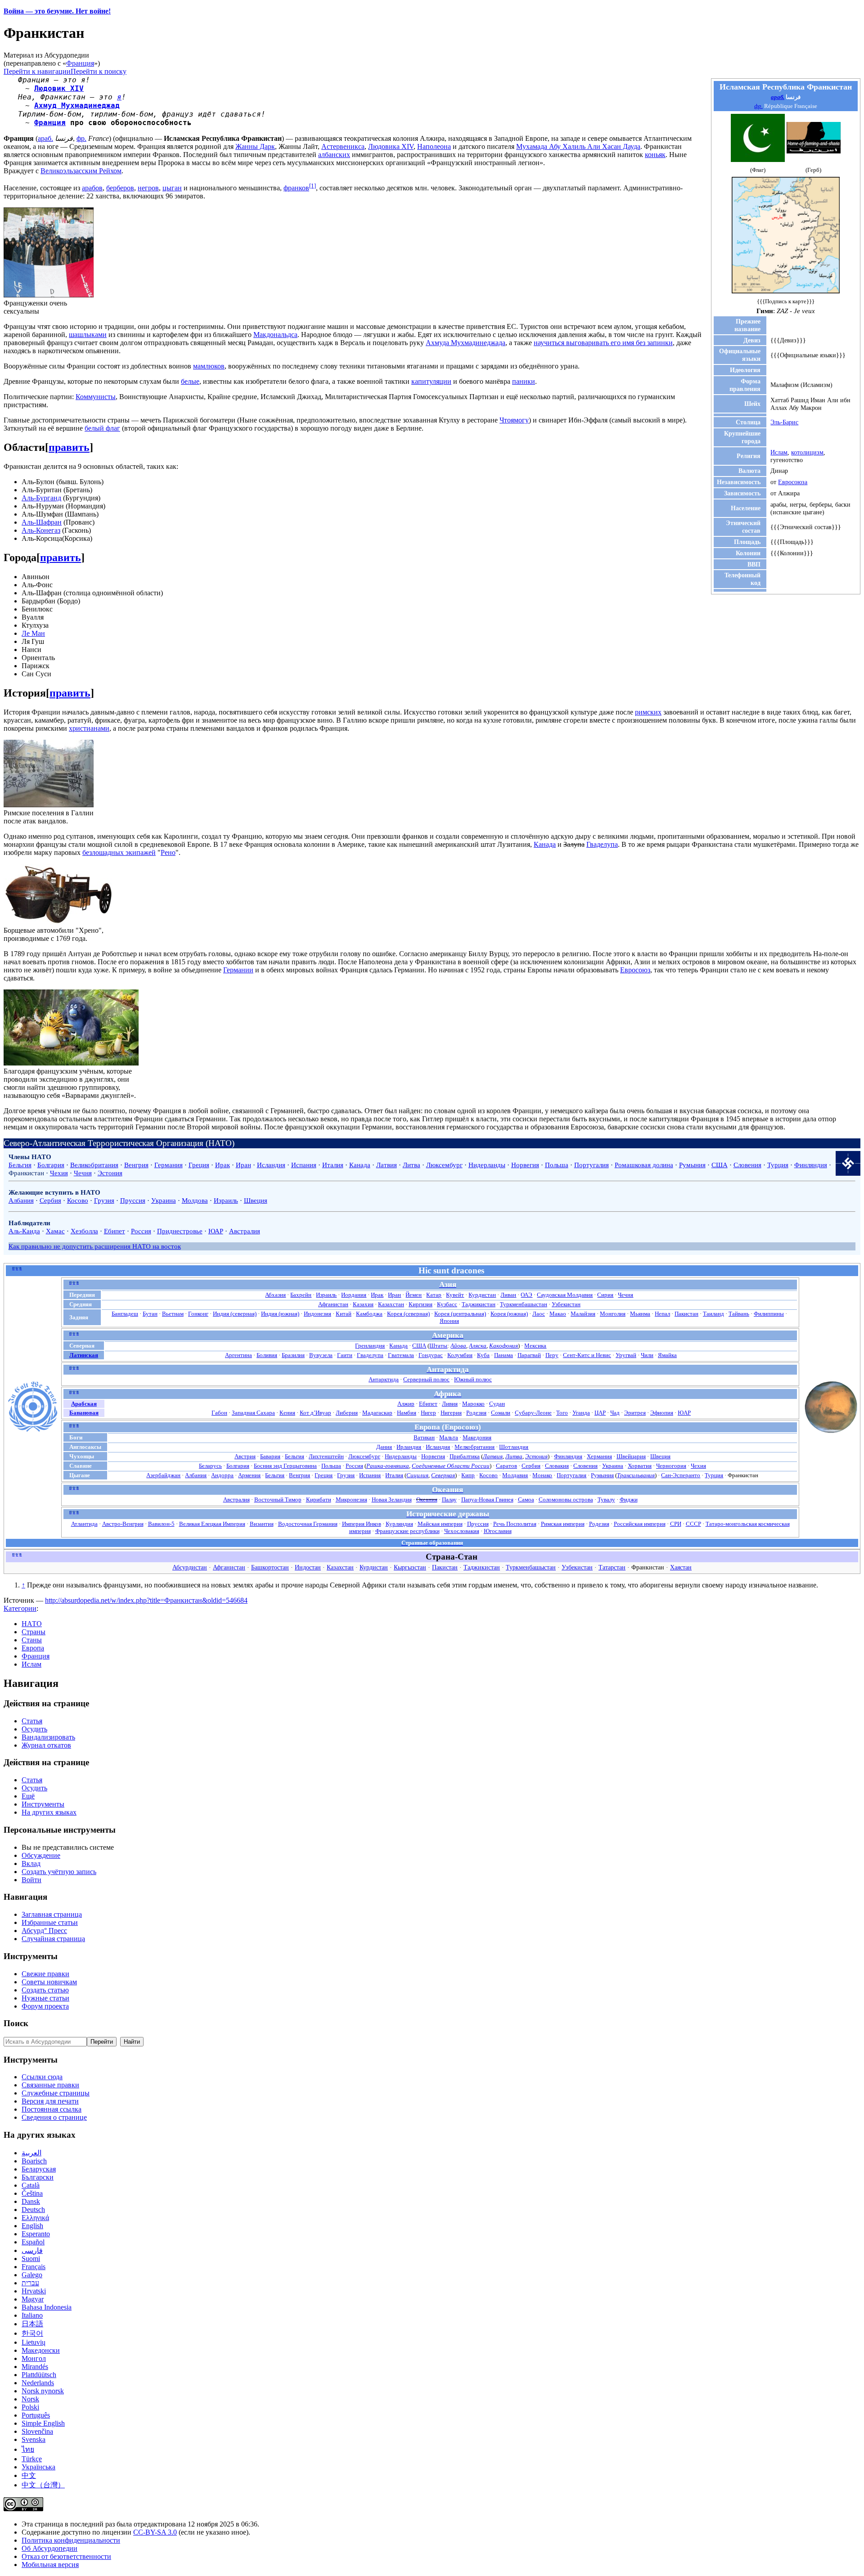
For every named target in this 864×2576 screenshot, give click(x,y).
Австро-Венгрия (123, 1524)
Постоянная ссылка (52, 2109)
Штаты (438, 1346)
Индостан (308, 1567)
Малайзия (583, 1314)
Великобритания (94, 1165)
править (69, 447)
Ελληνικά (35, 2218)
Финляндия (811, 1165)
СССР (693, 1524)
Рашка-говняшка (388, 1466)
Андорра (222, 1475)
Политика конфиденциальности (71, 2540)
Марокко (473, 1404)
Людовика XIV (391, 146)
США (720, 1165)
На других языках (49, 1812)
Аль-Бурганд (41, 498)
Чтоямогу (514, 420)
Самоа (526, 1499)
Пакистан (686, 1314)
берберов (120, 188)
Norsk (30, 2399)
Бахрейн (301, 1295)
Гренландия (370, 1346)
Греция (199, 1165)
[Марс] (831, 1431)
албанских (334, 155)
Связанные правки (50, 2085)
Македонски (41, 2350)
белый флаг (102, 428)
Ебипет (115, 1231)
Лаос (539, 1314)
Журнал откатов (46, 1745)
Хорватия (640, 1466)
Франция (80, 63)
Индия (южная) (280, 1314)
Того (562, 1413)
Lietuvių (34, 2342)
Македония (477, 1437)
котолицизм (807, 452)
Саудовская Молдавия (565, 1295)
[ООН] (33, 1431)
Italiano (32, 2315)
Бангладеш (125, 1314)
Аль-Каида (24, 1231)
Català (31, 2185)
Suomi (31, 2259)
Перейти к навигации (37, 71)
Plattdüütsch (39, 2375)
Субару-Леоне (533, 1413)
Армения (249, 1475)
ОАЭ (526, 1295)
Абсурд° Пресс (44, 1931)
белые (190, 381)
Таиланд (713, 1314)
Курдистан (482, 1295)
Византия (262, 1524)
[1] (313, 186)
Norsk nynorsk (43, 2391)
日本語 (32, 2324)
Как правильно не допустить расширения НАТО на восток (95, 1246)
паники (524, 381)
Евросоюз (635, 970)
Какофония (504, 1346)
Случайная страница (53, 1939)
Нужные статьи (45, 1998)
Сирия (605, 1295)
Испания (304, 1165)
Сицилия (417, 1475)
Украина (164, 1200)
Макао (558, 1314)
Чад (615, 1413)
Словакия (557, 1466)
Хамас (55, 1231)
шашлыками (88, 335)
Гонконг (198, 1314)
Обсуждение (41, 1855)
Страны (34, 1632)
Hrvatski (34, 2291)
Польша (557, 1165)
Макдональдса (275, 335)
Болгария (51, 1165)
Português (36, 2415)
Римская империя (563, 1524)
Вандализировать (48, 1737)
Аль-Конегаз (41, 530)
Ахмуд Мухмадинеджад (77, 106)
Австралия (245, 1231)
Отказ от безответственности (66, 2556)
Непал (662, 1314)
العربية (31, 2153)
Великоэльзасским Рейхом (81, 171)
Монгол (34, 2358)
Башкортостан (270, 1567)
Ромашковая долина (644, 1165)
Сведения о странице (54, 2117)
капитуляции (431, 381)
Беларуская (39, 2169)
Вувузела (321, 1355)
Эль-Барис (784, 422)
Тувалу (606, 1499)
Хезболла (84, 1231)
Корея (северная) (408, 1314)
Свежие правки (45, 1974)
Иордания (354, 1295)
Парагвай (529, 1355)
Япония (449, 1321)
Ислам (779, 452)
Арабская (84, 1404)
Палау (449, 1499)
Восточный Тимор (278, 1499)
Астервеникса (343, 146)
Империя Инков (362, 1524)
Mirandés (35, 2367)
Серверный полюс (426, 1379)
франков (296, 188)
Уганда (581, 1413)
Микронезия (351, 1499)
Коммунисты (96, 397)
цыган (172, 188)
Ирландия (409, 1447)
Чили (647, 1355)
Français (34, 2267)
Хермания (599, 1456)
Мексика (535, 1346)
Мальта (449, 1437)
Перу (552, 1355)
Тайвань (739, 1314)
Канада (545, 844)
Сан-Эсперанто (681, 1475)
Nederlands (38, 2383)
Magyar (33, 2299)
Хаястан (681, 1567)
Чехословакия (462, 1531)
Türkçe (32, 2459)
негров (148, 188)
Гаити (345, 1355)
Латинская (84, 1355)
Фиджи (629, 1499)
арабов (92, 188)
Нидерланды (487, 1165)
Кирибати (319, 1499)
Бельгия (20, 1165)
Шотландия (514, 1447)
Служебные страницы (56, 2093)
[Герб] (814, 151)
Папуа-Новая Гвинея (487, 1499)
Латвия (387, 1165)
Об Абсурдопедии (49, 2548)
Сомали (501, 1413)
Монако (542, 1475)
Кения (287, 1413)
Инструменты (43, 1804)
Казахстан (391, 1304)
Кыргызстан (410, 1567)
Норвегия (525, 1165)
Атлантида (84, 1524)
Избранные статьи (50, 1922)
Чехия (59, 1173)
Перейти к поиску (99, 71)
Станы (32, 1640)
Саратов (506, 1466)
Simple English (43, 2423)
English (32, 2226)
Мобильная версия (50, 2565)
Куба (483, 1355)
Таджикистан (479, 1304)
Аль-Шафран (42, 522)
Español (33, 2242)
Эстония (110, 1173)
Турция (778, 1165)
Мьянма (640, 1314)
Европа (33, 1648)
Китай (344, 1314)
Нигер (428, 1413)
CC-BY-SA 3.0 (155, 2532)
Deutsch (33, 2210)
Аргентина (238, 1355)
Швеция (256, 1200)
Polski (30, 2407)
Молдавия (515, 1475)
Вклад (31, 1863)
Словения (747, 1165)
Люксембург (444, 1165)
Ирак (223, 1165)
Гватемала (401, 1355)
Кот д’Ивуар (315, 1413)
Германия (169, 1165)
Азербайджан (163, 1475)
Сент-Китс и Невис (587, 1355)
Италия (333, 1165)
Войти (31, 1880)
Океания (427, 1499)
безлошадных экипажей (119, 852)
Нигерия (451, 1413)
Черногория (671, 1466)
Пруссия (133, 1200)
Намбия (407, 1413)
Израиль (226, 1200)
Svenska (34, 2439)
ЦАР (600, 1413)
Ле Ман (33, 633)
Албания (21, 1200)
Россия (141, 1231)
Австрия (245, 1456)
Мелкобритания (475, 1447)
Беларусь (210, 1466)
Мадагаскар (377, 1413)
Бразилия (293, 1355)
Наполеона (434, 146)
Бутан (150, 1314)
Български (38, 2177)
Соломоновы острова (566, 1499)
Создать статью (45, 1990)
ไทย (28, 2449)
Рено (168, 852)
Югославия (498, 1531)
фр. (758, 106)
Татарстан (612, 1567)
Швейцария (631, 1456)
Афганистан (333, 1304)
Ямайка (667, 1355)
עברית (30, 2283)
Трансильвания (636, 1475)
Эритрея (635, 1413)
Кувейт (455, 1295)
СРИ (676, 1524)
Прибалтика (465, 1456)
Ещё (28, 1796)
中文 (29, 2475)
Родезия (476, 1413)
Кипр (468, 1475)
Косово (78, 1200)
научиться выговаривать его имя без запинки (603, 343)
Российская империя (640, 1524)
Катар (434, 1295)
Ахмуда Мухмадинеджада (466, 343)
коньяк (655, 155)
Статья (32, 1721)
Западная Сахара (253, 1413)
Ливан (508, 1295)
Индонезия (317, 1314)
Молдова (195, 1200)
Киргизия (421, 1304)
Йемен (414, 1295)
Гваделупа (602, 844)
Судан (497, 1404)
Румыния (692, 1165)
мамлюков (209, 366)
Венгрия (136, 1165)
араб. (778, 97)
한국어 (32, 2333)
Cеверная (443, 1475)
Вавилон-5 (161, 1524)
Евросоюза (793, 482)
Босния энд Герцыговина (285, 1466)
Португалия (592, 1165)
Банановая (84, 1413)
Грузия (104, 1200)
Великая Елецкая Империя (212, 1524)
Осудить (34, 1729)
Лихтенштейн (326, 1456)
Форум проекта (45, 2006)
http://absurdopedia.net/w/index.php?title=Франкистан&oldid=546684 (146, 1600)
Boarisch (34, 2161)
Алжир (406, 1404)
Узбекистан (566, 1304)
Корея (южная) (509, 1314)
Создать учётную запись (59, 1872)
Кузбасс (447, 1304)
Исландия (271, 1165)
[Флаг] (758, 160)
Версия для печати (50, 2101)
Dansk (31, 2201)
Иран (243, 1165)
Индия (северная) (235, 1314)
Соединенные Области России (451, 1466)
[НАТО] (848, 1173)
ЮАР (216, 1231)
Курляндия (399, 1524)
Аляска (478, 1346)
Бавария (270, 1456)
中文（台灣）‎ (43, 2485)
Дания (384, 1447)
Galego (32, 2275)
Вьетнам (173, 1314)
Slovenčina (37, 2431)
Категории (20, 1608)
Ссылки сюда (42, 2077)
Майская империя (440, 1524)
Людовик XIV (59, 88)
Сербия (50, 1200)
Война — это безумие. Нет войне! (57, 11)
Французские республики (407, 1531)
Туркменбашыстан (524, 1304)
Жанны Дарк (255, 146)
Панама (504, 1355)
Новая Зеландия (392, 1499)
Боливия (267, 1355)
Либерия (347, 1413)
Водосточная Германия (308, 1524)
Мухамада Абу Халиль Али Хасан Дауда (578, 146)
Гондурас (431, 1355)
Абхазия (275, 1295)
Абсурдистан (190, 1567)
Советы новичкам (49, 1982)
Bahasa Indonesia (47, 2307)
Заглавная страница (52, 1914)
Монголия (613, 1314)
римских (648, 712)
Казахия (363, 1304)
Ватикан (424, 1437)
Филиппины (769, 1314)
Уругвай (626, 1355)
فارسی (32, 2250)
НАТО (32, 1624)
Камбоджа (369, 1314)
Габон (219, 1413)
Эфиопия (662, 1413)
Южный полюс (473, 1379)
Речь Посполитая (515, 1524)
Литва (412, 1165)
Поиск (16, 2023)
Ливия (450, 1404)
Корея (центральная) (460, 1314)
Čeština (32, 2193)
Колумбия (460, 1355)
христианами (89, 728)
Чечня (83, 1173)
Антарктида (384, 1379)
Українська (38, 2467)
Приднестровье (180, 1231)
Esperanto (36, 2234)
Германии (238, 970)
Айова (458, 1346)
